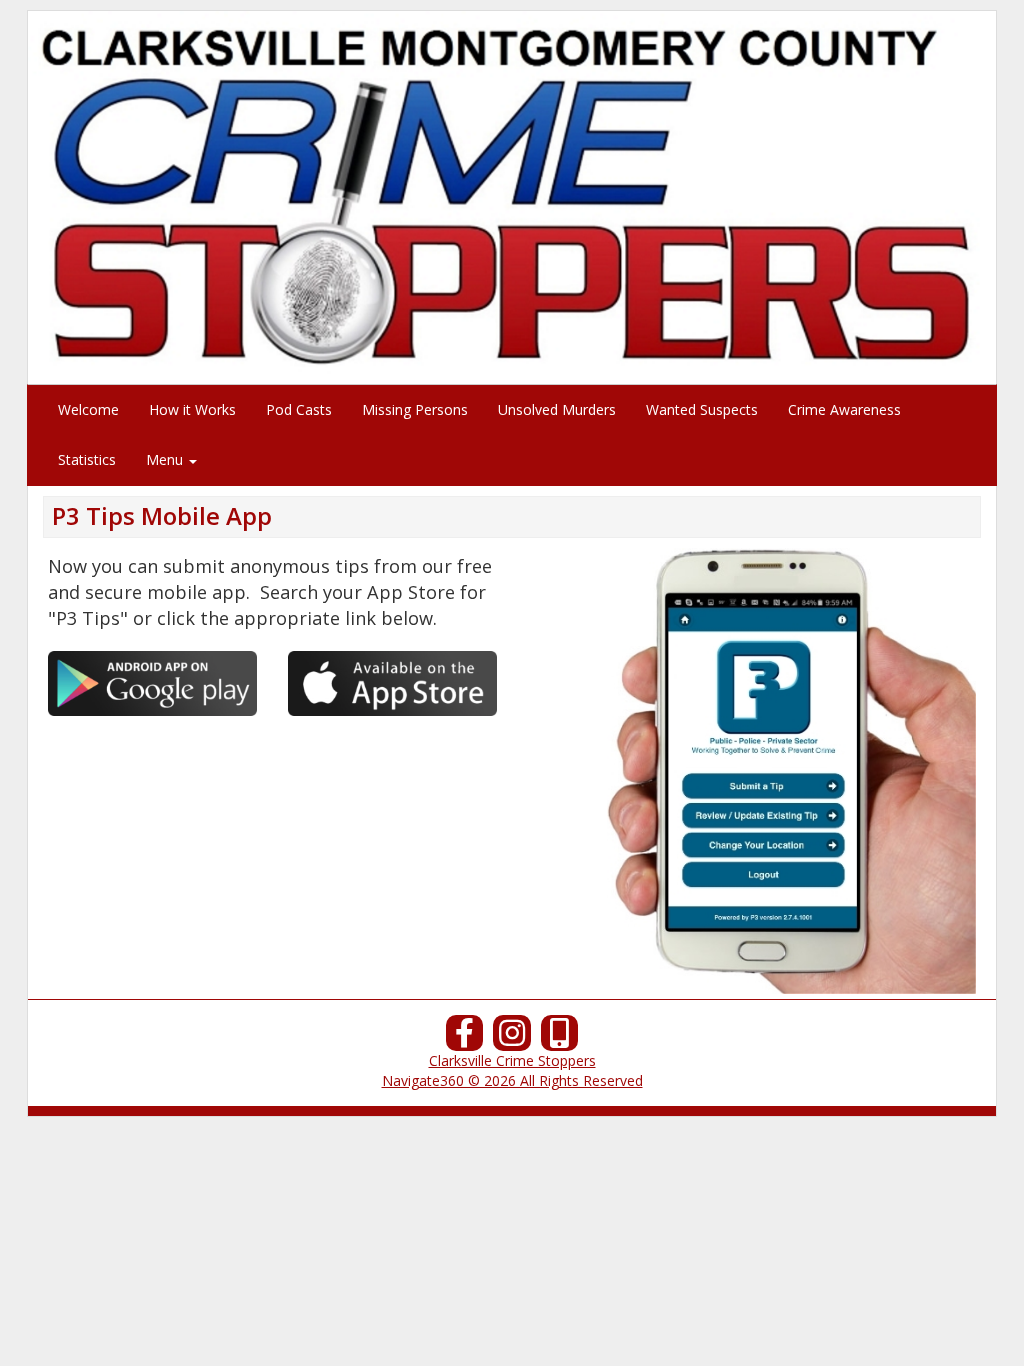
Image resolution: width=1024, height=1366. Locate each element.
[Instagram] (512, 1038)
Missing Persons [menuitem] (415, 409)
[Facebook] (465, 1038)
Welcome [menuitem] (88, 409)
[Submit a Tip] (512, 197)
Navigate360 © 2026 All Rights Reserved (512, 1080)
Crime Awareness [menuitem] (844, 409)
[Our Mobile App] (560, 1038)
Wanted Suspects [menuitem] (702, 409)
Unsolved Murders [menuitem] (557, 409)
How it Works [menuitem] (192, 409)
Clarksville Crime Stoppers (512, 1060)
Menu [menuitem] (166, 459)
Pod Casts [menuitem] (299, 409)
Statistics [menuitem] (87, 459)
